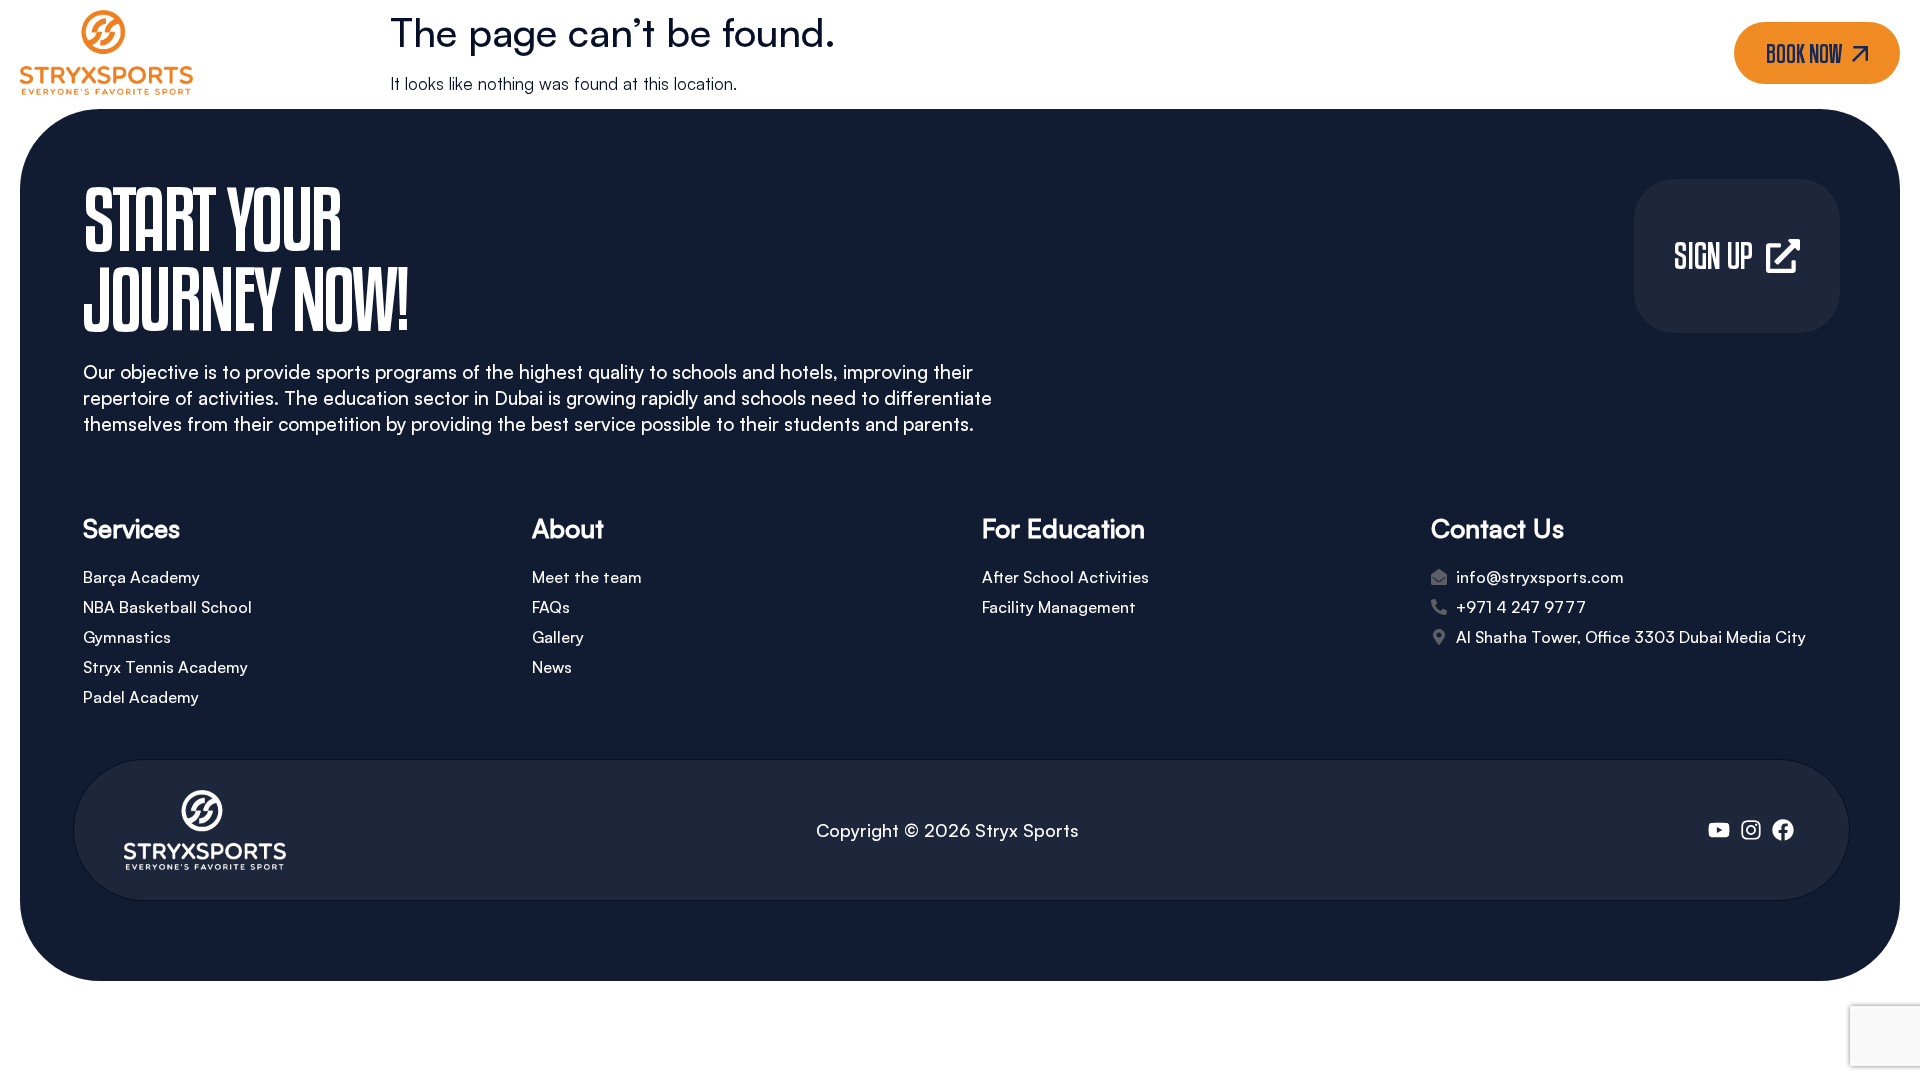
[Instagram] (1751, 830)
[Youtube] (1719, 830)
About (817, 53)
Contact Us (1171, 53)
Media (1037, 53)
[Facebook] (1783, 830)
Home (728, 53)
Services (916, 53)
